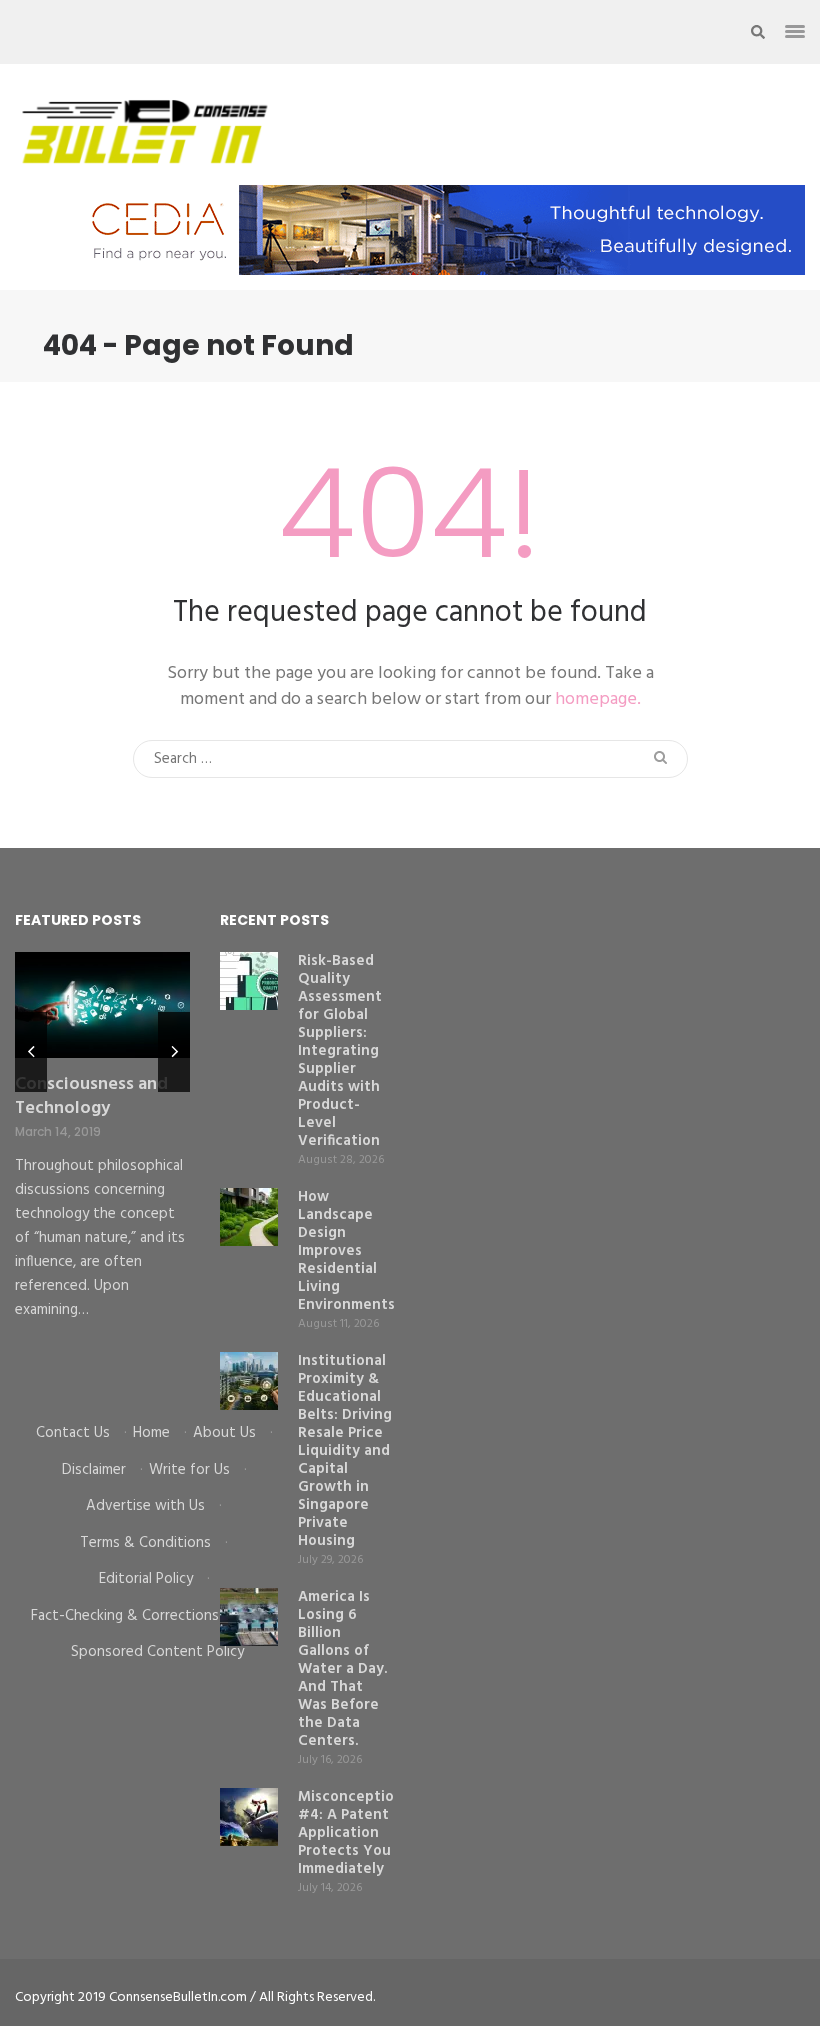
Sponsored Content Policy (157, 1652)
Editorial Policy (146, 1579)
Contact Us (73, 1433)
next (174, 1052)
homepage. (598, 699)
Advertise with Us (145, 1506)
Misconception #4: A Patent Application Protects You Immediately (350, 1833)
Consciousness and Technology (91, 1096)
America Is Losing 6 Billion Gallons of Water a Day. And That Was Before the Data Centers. (342, 1669)
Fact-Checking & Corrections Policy (145, 1616)
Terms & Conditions (145, 1543)
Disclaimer (94, 1470)
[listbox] (102, 1172)
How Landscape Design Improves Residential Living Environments (346, 1251)
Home (151, 1433)
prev (31, 1052)
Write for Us (189, 1470)
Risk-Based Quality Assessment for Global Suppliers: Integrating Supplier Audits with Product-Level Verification (340, 1051)
